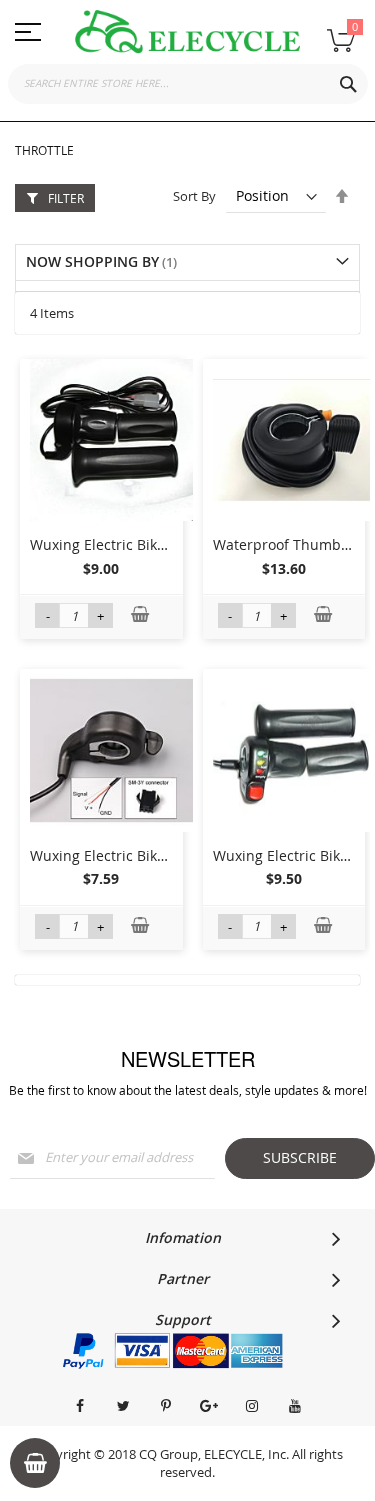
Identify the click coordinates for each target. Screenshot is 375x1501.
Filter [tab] (66, 198)
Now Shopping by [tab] (92, 261)
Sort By (194, 196)
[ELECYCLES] (187, 32)
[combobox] (188, 84)
